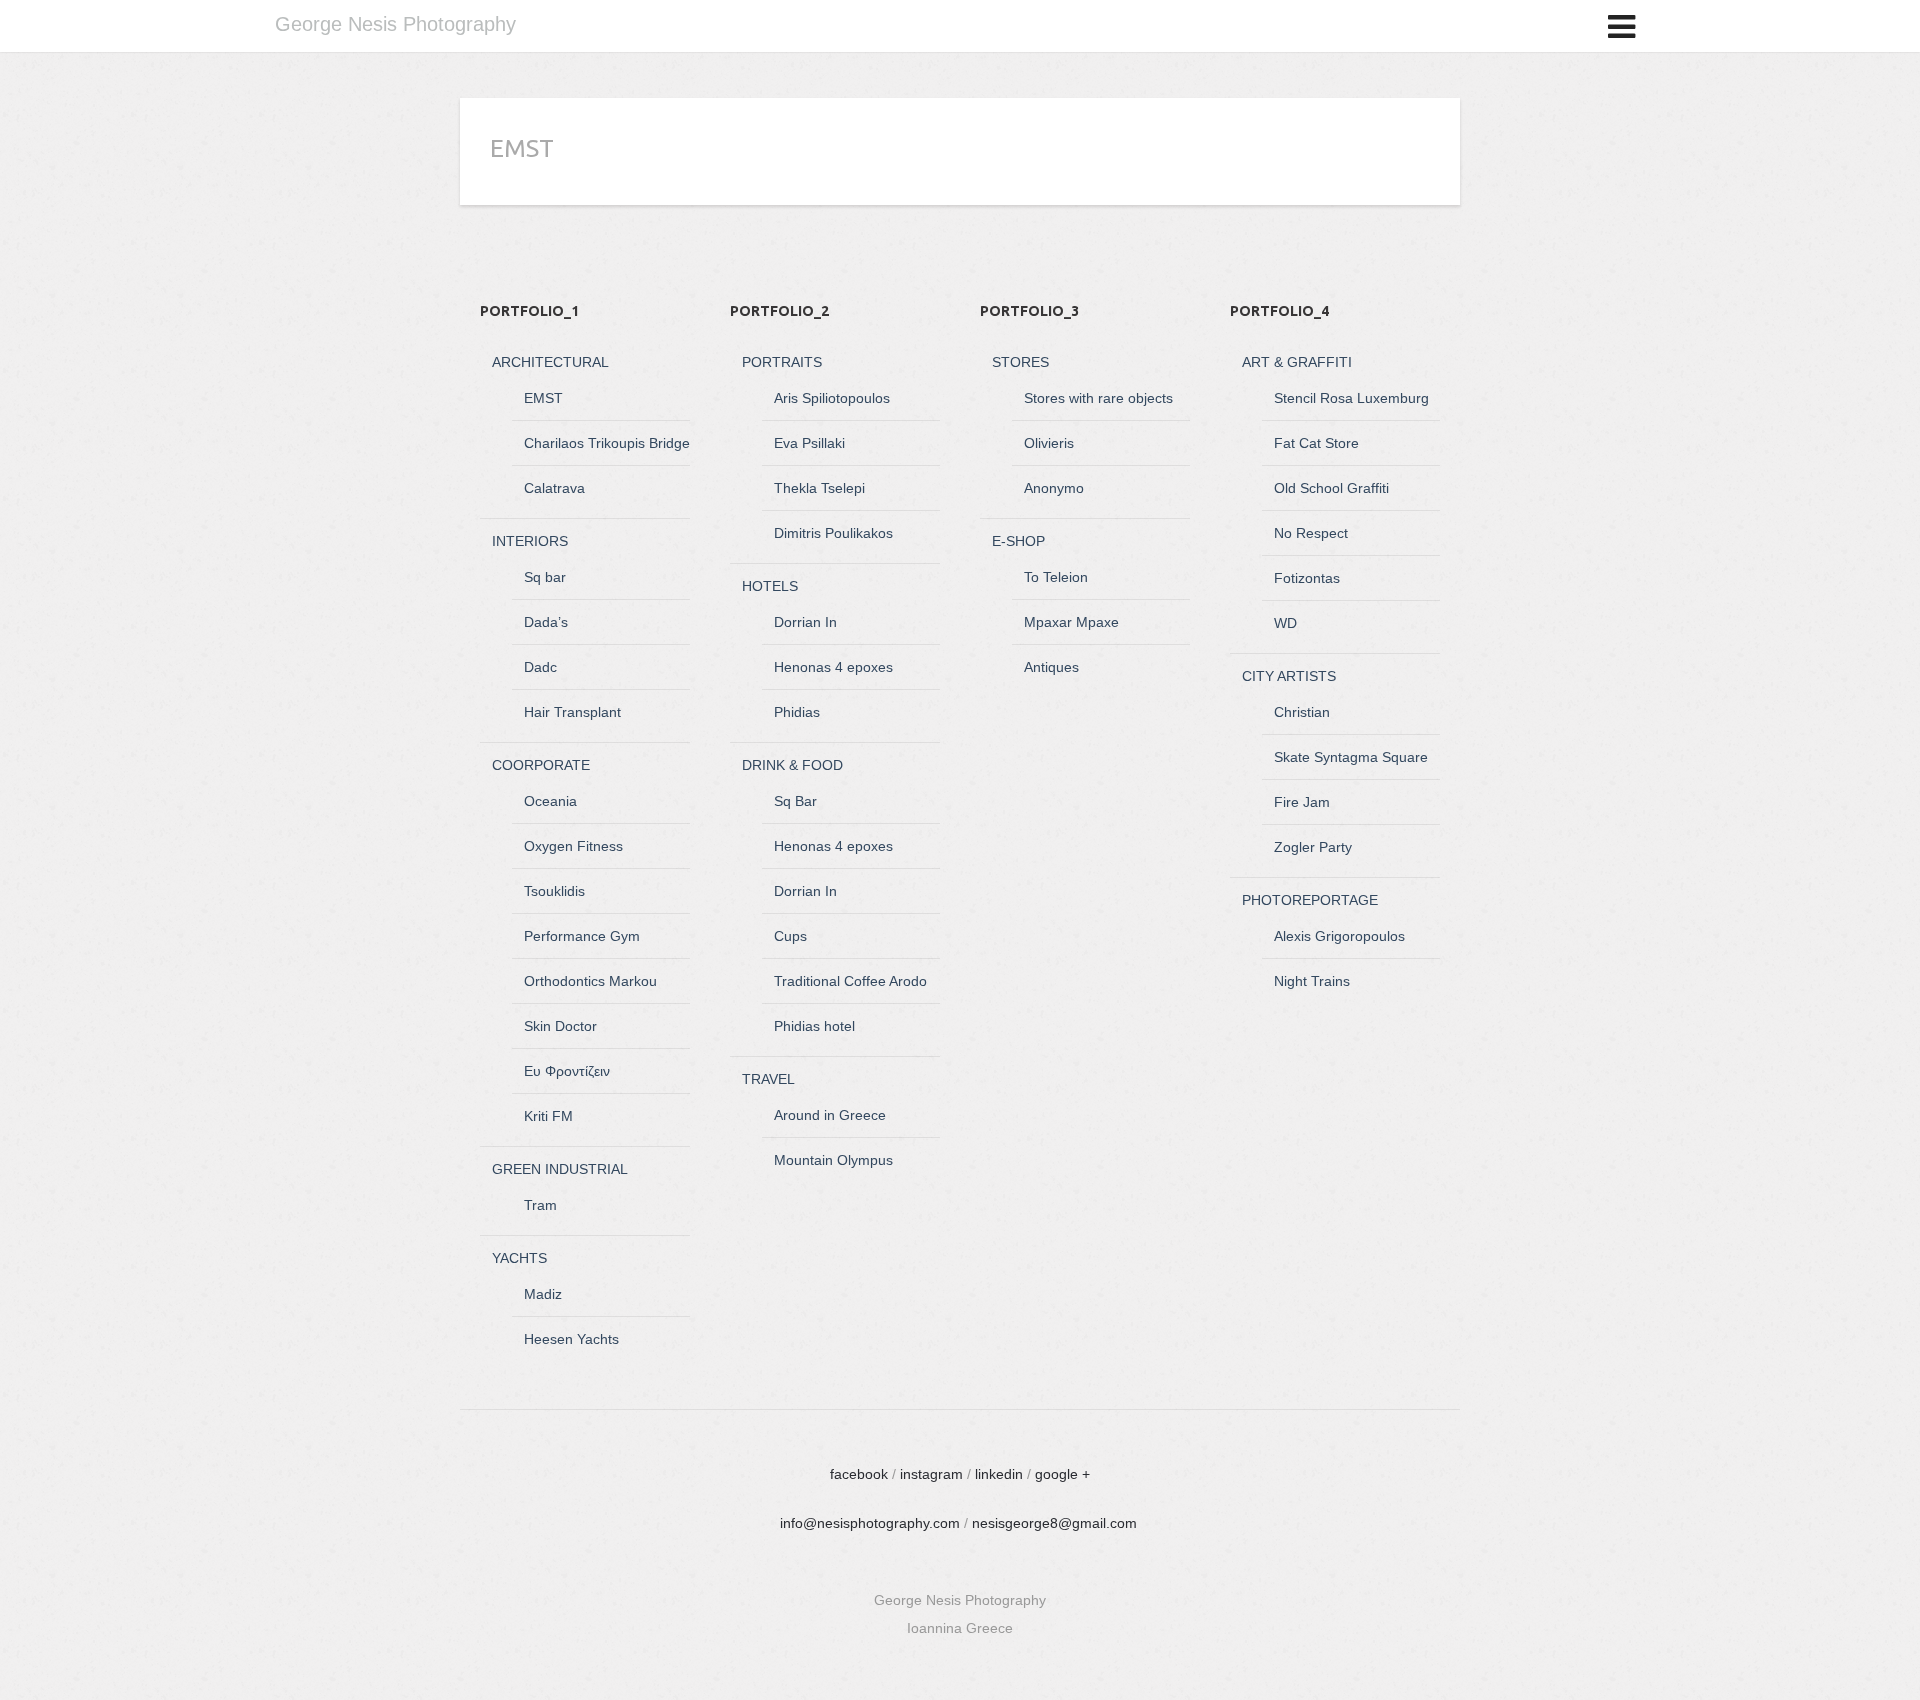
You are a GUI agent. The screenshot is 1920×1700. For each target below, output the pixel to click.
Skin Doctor (560, 1026)
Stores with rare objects (1098, 398)
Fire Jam (1302, 802)
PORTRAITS (782, 362)
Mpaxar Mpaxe (1071, 622)
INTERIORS (530, 541)
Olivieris (1049, 443)
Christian (1302, 712)
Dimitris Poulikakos (833, 533)
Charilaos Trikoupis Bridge (607, 443)
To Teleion (1056, 577)
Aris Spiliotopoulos (832, 398)
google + (1062, 1474)
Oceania (550, 801)
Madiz (543, 1294)
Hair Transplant (572, 712)
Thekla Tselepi (819, 488)
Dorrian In (805, 622)
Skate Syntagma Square (1351, 757)
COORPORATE (541, 765)
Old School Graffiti (1331, 488)
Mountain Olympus (833, 1160)
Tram (540, 1205)
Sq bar (545, 577)
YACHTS (519, 1258)
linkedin (999, 1474)
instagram (931, 1474)
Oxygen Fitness (573, 846)
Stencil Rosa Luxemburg (1351, 398)
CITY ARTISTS (1289, 676)
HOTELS (770, 586)
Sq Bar (795, 801)
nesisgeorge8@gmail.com (1054, 1523)
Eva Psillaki (809, 443)
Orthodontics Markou (590, 981)
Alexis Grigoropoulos (1339, 936)
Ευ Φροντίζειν (567, 1071)
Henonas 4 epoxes (833, 667)
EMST (543, 398)
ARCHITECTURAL (550, 362)
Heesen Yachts (571, 1339)
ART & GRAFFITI (1297, 362)
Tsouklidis (554, 891)
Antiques (1051, 667)
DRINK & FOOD (792, 765)
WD (1285, 623)
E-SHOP (1018, 541)
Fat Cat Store (1316, 443)
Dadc (540, 667)
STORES (1020, 362)
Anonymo (1054, 488)
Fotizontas (1307, 578)
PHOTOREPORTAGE (1310, 900)
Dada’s (546, 622)
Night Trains (1312, 981)
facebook (859, 1474)
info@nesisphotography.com (870, 1523)
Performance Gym (582, 936)
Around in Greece (830, 1115)
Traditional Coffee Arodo (850, 981)
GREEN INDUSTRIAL (560, 1169)
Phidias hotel (814, 1026)
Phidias (797, 712)
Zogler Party (1313, 847)
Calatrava (554, 488)
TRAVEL (768, 1079)
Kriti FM (548, 1116)
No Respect (1311, 533)
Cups (790, 936)
